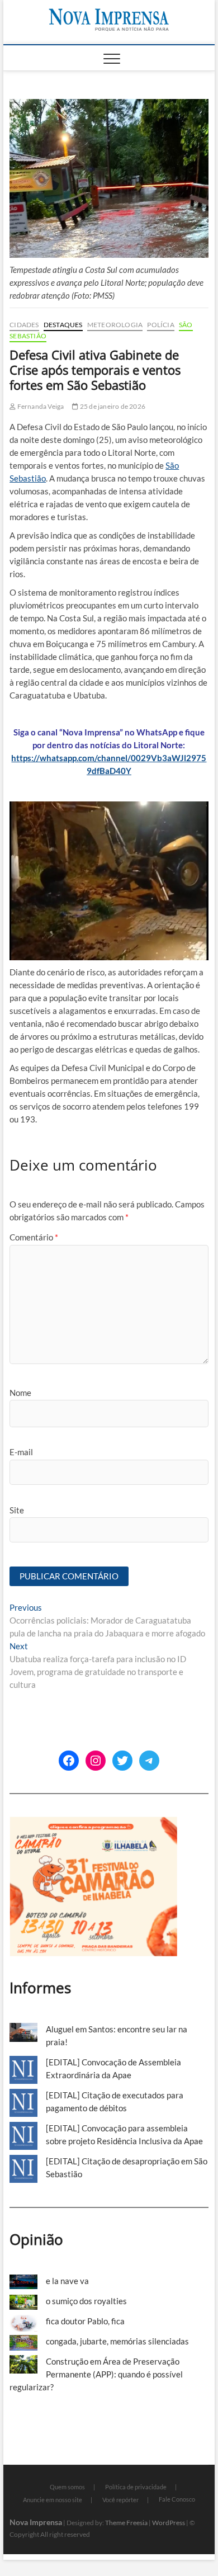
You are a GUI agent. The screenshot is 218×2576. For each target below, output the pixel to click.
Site (17, 1510)
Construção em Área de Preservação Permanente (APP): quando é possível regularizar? (96, 2374)
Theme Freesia (126, 2523)
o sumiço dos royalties (86, 2301)
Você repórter (120, 2500)
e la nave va (67, 2281)
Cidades (24, 325)
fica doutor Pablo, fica (85, 2321)
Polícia (160, 325)
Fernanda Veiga (40, 406)
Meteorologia (115, 325)
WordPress (169, 2523)
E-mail (21, 1452)
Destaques (63, 325)
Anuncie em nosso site (53, 2500)
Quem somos (67, 2487)
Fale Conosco (177, 2499)
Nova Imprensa (36, 2522)
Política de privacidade (136, 2487)
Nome (20, 1393)
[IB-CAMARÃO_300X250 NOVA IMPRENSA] (93, 1823)
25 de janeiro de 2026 (112, 406)
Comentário (34, 1237)
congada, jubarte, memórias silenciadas (117, 2341)
